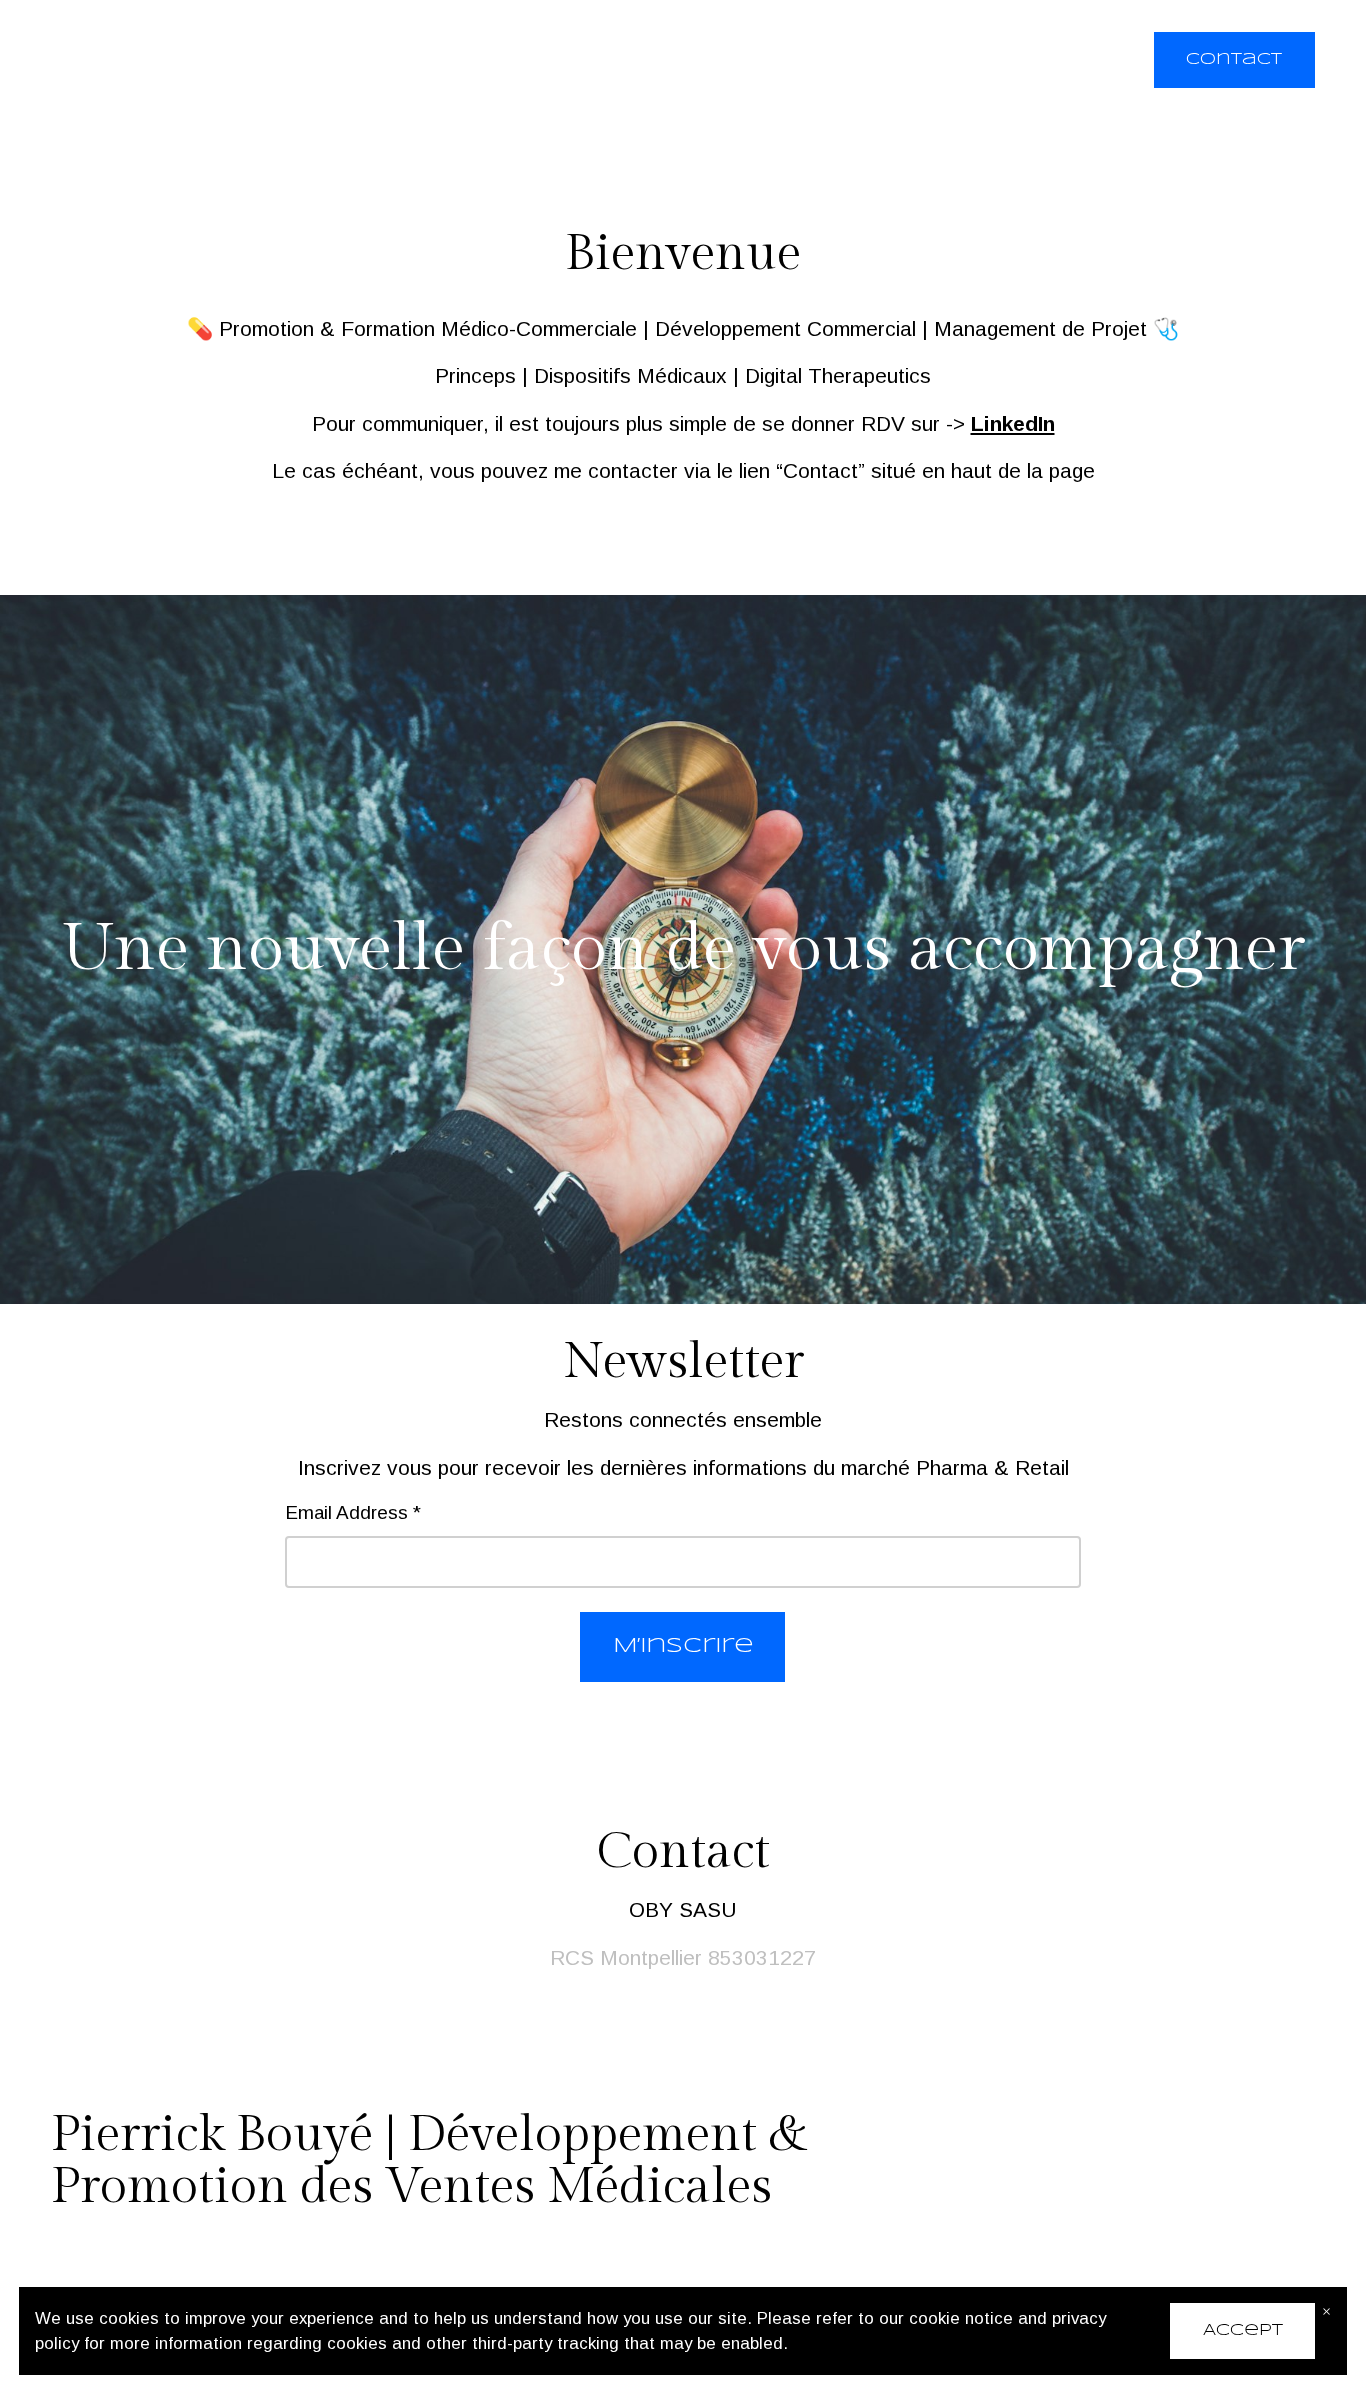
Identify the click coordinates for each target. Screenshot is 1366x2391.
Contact (1234, 59)
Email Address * (353, 1512)
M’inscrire (683, 1646)
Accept (1243, 2330)
